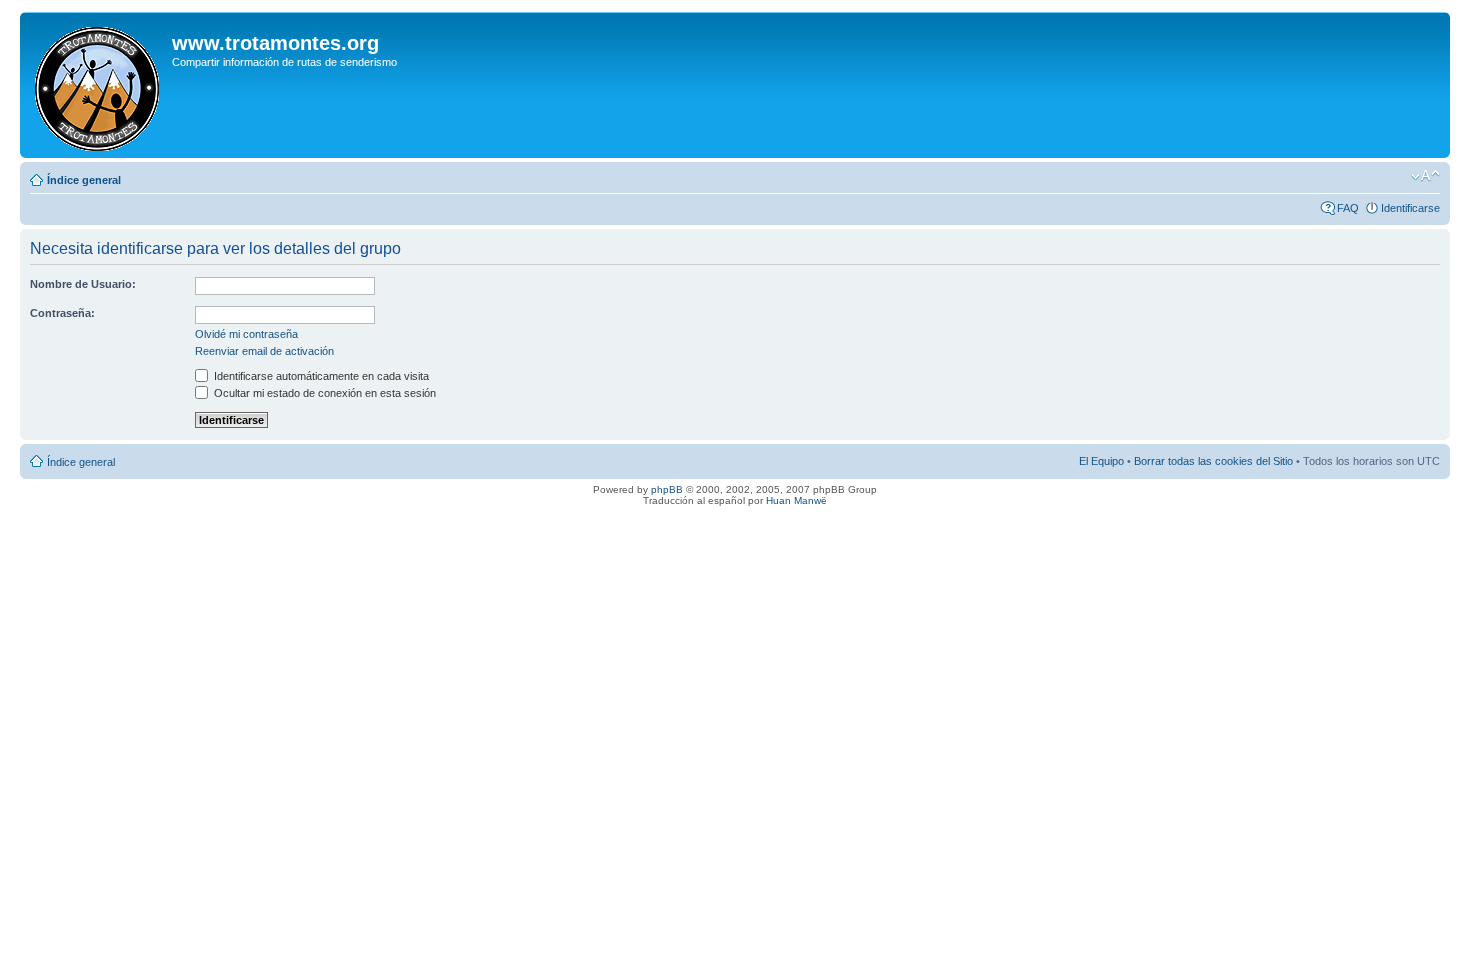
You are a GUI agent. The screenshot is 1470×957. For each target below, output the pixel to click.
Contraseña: (62, 313)
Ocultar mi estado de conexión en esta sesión (323, 393)
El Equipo (1101, 461)
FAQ (1348, 208)
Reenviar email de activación (264, 351)
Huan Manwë (796, 500)
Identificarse (1410, 208)
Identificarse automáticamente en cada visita (320, 376)
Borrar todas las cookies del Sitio (1213, 461)
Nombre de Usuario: (83, 284)
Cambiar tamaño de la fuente (1425, 176)
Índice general (84, 180)
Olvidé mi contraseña (246, 334)
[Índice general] (98, 85)
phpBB (667, 489)
